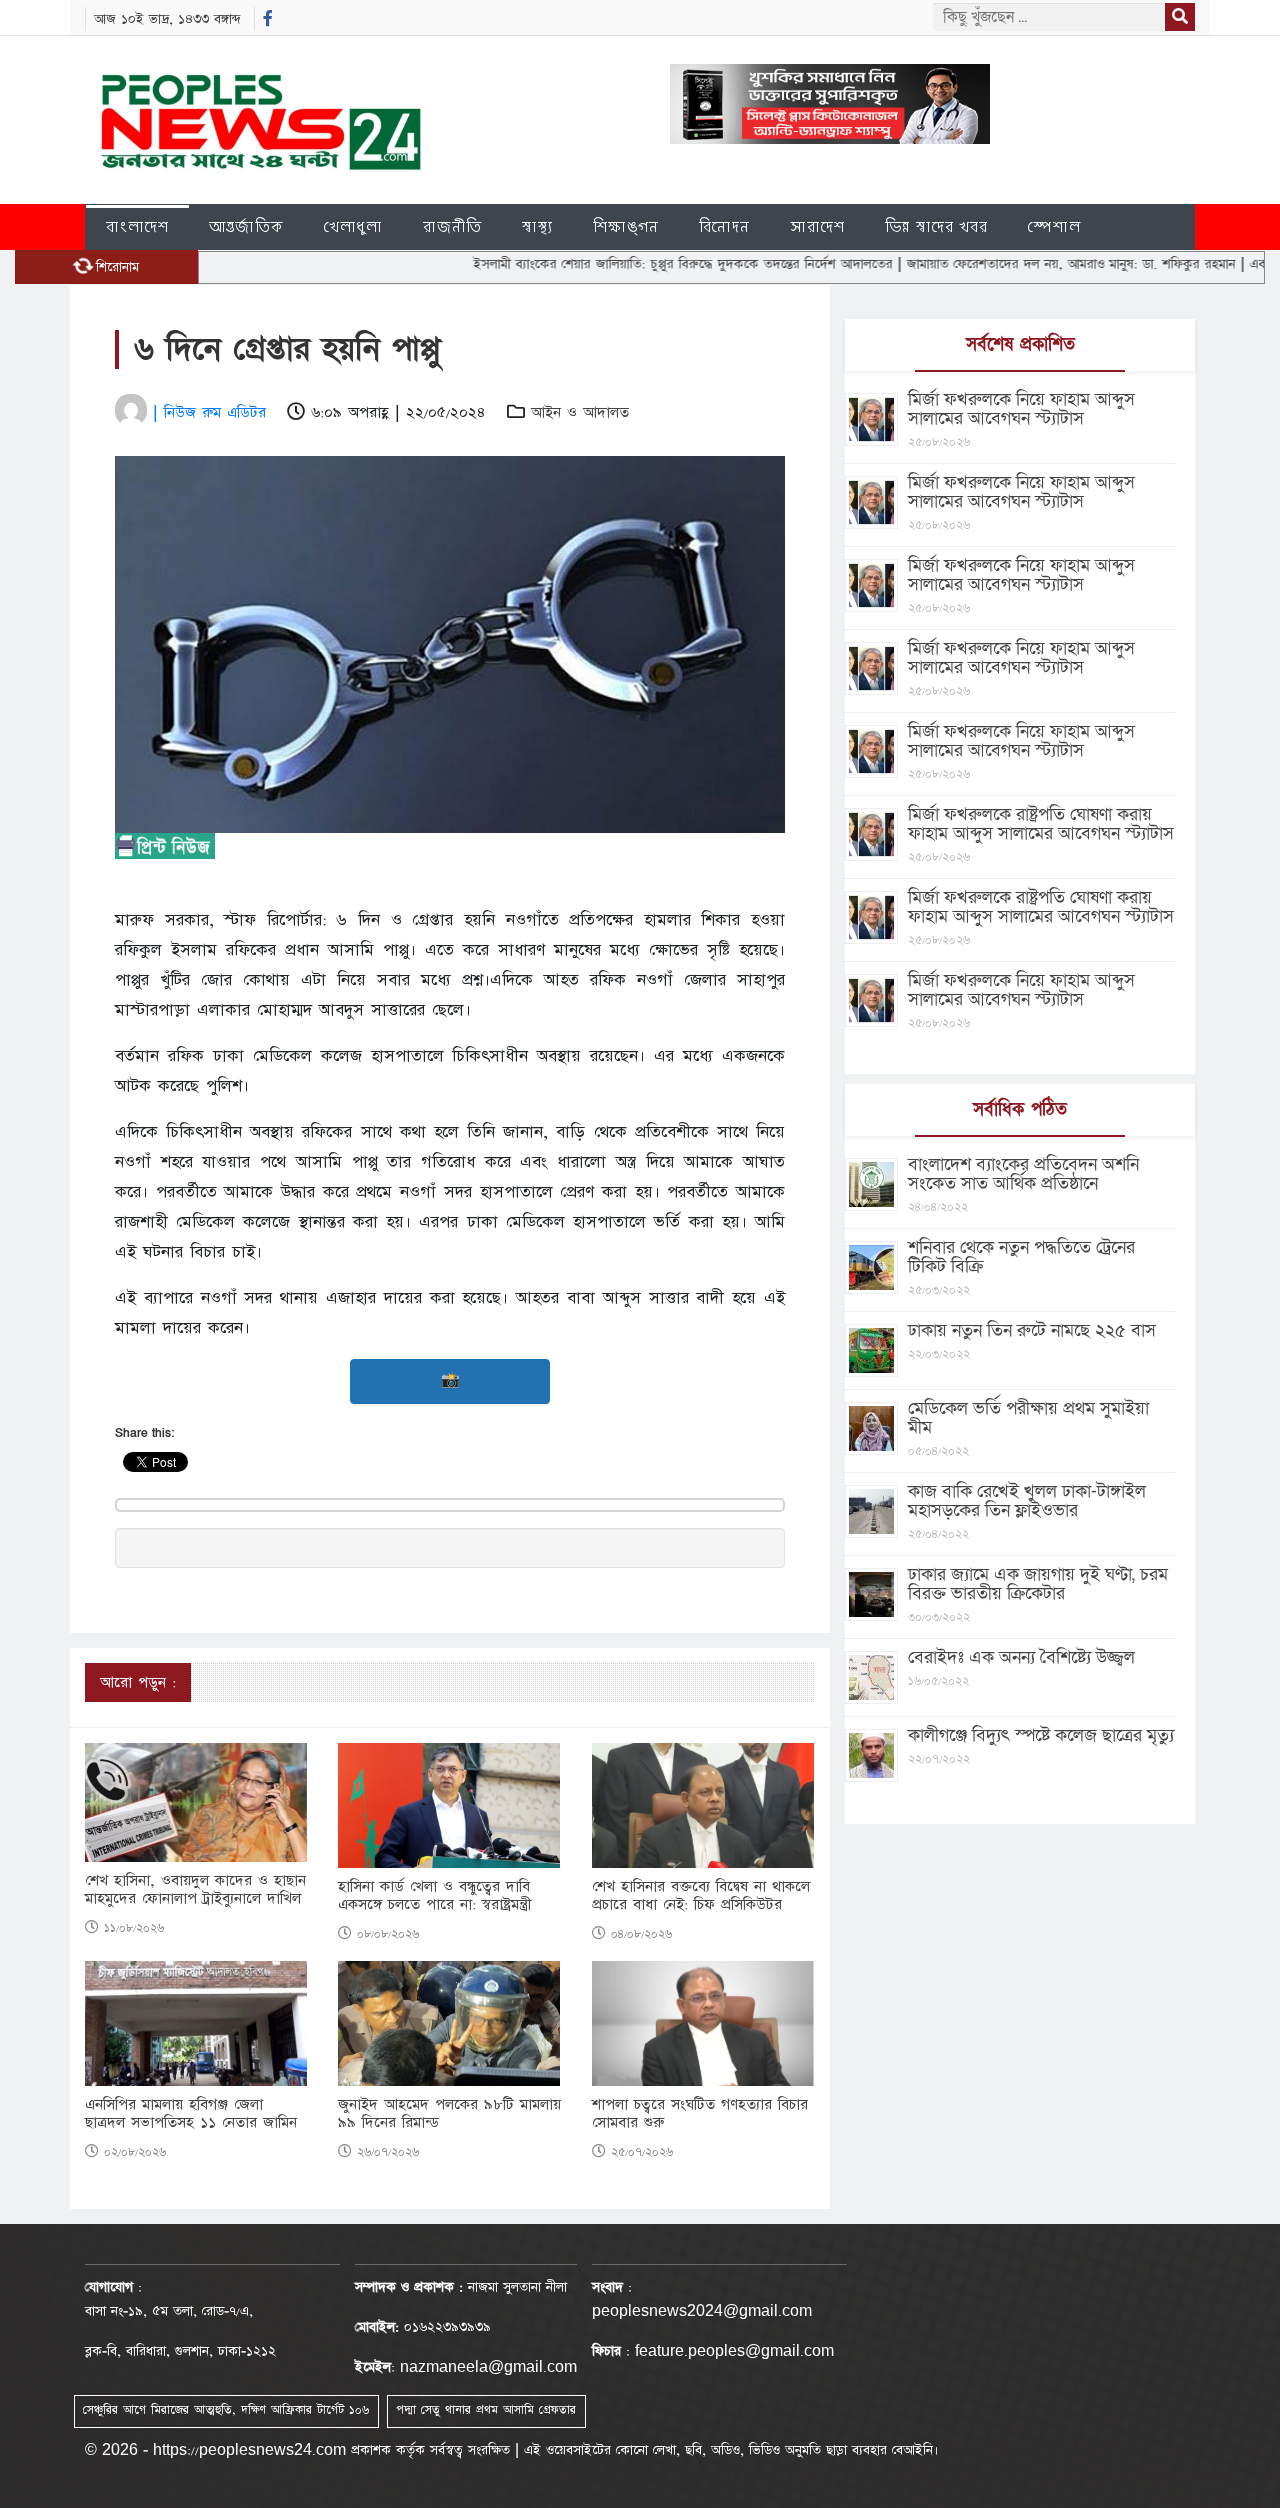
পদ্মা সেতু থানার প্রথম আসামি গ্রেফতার (486, 2410)
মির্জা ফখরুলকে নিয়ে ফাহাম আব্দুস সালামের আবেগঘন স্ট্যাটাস (1021, 409)
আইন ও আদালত (580, 412)
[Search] (1180, 17)
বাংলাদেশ (137, 226)
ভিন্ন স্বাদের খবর (936, 226)
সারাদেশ (817, 226)
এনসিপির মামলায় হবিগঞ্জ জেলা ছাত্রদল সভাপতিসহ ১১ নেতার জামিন (191, 2114)
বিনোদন (724, 226)
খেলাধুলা (353, 226)
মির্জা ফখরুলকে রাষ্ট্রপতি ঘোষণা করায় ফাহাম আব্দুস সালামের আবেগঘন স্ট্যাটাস (1041, 824)
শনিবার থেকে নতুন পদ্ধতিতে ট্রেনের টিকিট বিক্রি (1021, 1257)
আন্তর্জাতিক (246, 226)
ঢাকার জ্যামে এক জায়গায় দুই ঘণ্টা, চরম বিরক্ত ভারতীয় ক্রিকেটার (1038, 1584)
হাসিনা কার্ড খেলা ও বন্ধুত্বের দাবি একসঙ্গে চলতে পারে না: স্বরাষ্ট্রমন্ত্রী (435, 1896)
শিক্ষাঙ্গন (626, 226)
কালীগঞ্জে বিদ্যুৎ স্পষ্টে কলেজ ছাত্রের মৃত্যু (1041, 1735)
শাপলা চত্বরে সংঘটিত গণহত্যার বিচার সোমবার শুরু (700, 2114)
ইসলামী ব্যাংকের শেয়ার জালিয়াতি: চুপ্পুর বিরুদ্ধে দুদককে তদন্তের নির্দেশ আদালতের (623, 264)
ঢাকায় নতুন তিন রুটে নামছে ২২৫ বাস (1032, 1330)
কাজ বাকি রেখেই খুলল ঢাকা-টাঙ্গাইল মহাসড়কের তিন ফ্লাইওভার (1027, 1501)
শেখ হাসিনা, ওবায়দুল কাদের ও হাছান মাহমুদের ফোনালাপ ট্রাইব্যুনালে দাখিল (195, 1890)
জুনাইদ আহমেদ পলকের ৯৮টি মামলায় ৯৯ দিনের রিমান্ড (449, 2114)
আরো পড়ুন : (138, 1682)
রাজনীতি (452, 226)
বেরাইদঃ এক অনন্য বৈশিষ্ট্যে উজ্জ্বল (1021, 1657)
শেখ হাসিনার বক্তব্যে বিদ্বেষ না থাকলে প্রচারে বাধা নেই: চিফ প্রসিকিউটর (701, 1896)
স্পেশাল (1054, 226)
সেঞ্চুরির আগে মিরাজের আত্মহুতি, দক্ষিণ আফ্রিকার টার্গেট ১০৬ (226, 2410)
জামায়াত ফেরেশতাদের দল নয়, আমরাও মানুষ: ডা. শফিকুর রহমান (1011, 264)
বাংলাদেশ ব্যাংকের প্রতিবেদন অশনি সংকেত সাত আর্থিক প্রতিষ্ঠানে (1023, 1174)
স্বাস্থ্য (537, 226)
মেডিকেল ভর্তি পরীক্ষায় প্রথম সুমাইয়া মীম (1028, 1418)
